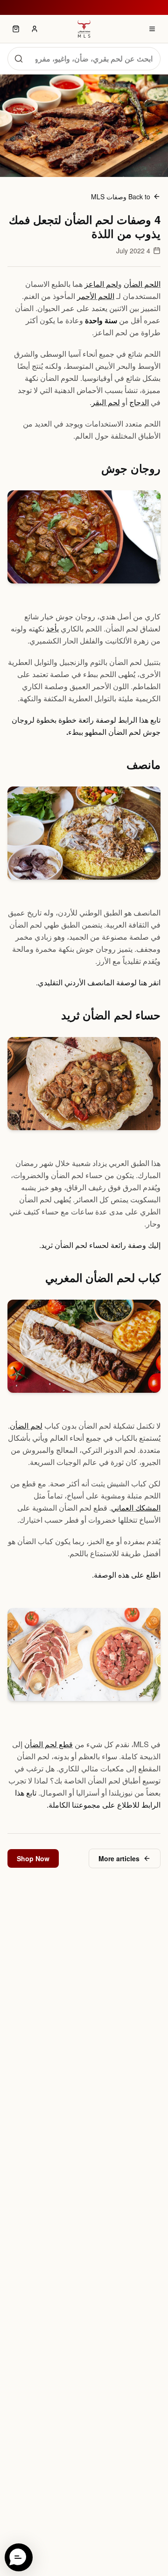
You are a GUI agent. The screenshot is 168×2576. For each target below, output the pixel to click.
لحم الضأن (26, 1426)
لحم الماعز (101, 284)
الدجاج (139, 402)
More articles (119, 1858)
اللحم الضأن (142, 284)
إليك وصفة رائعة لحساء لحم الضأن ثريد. (100, 1245)
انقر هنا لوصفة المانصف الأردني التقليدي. (98, 982)
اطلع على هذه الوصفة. (126, 1575)
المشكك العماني (136, 1508)
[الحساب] (35, 29)
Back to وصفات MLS (121, 197)
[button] (19, 2557)
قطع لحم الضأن (49, 1744)
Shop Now (33, 1858)
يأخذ (52, 628)
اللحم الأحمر (96, 296)
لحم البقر (106, 402)
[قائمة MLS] (152, 29)
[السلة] (16, 29)
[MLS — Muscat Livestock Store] (84, 29)
